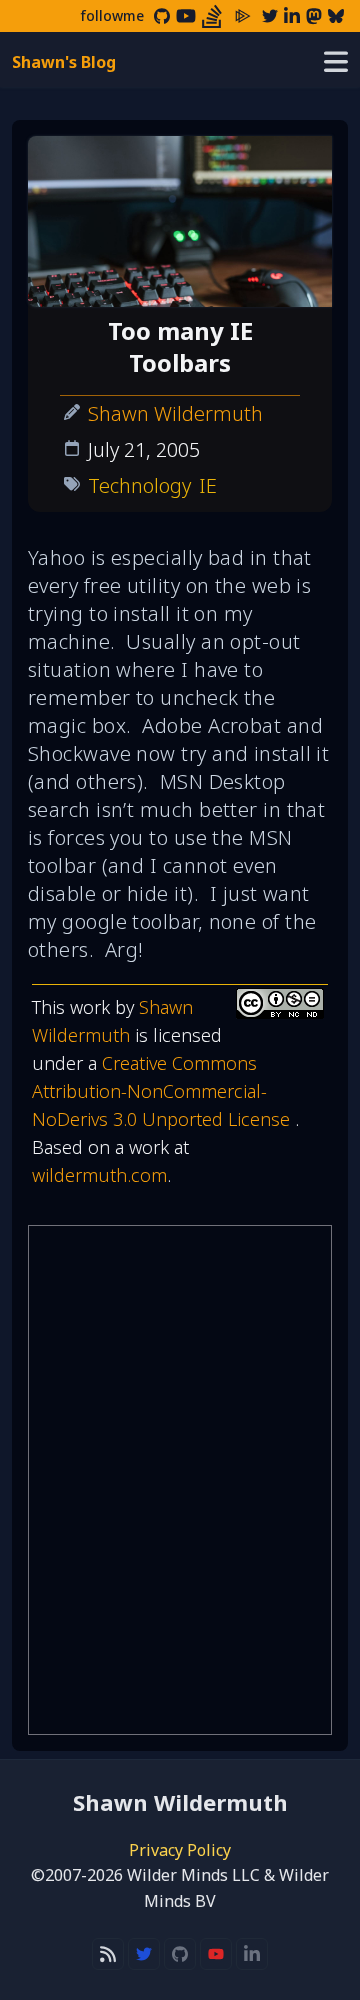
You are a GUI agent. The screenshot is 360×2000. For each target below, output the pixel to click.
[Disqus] (180, 1480)
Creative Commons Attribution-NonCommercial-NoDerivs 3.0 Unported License (163, 1091)
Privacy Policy (180, 1850)
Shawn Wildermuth (175, 413)
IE (208, 485)
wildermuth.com (99, 1175)
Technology (139, 485)
